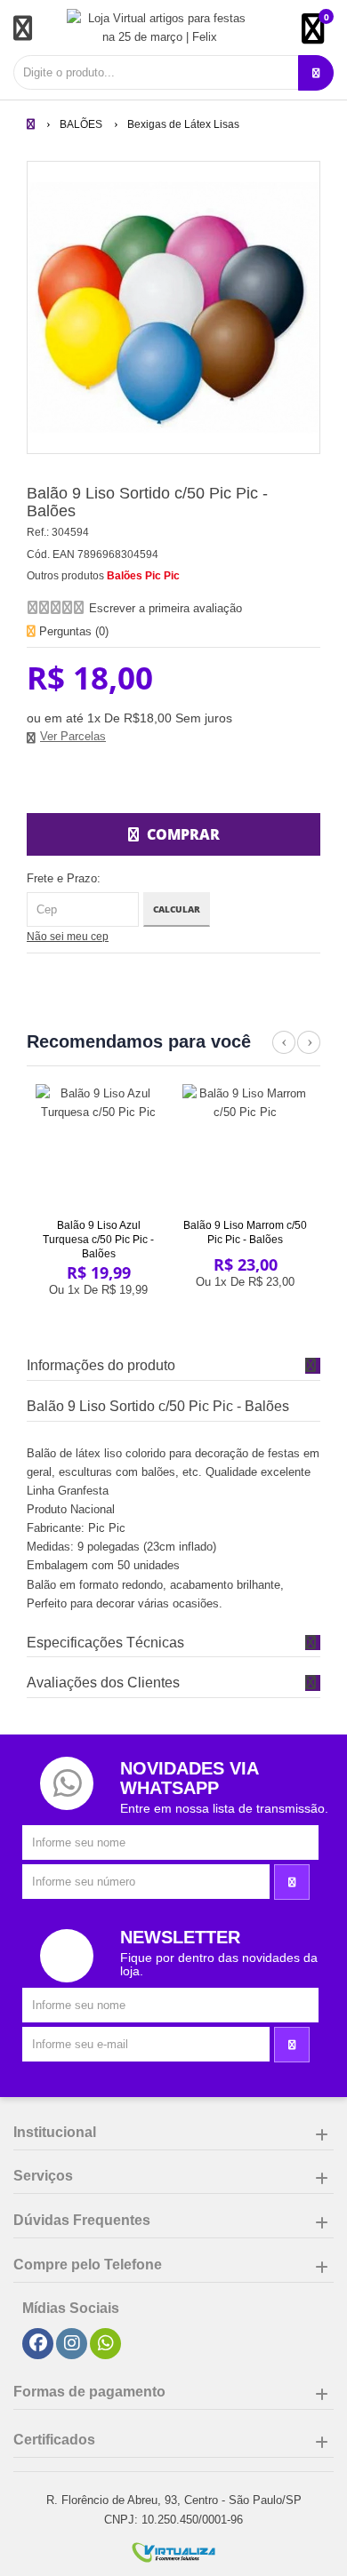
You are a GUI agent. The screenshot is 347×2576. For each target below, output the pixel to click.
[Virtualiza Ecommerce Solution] (173, 2552)
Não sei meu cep (68, 937)
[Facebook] (38, 2344)
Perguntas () (72, 631)
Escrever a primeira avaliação (165, 608)
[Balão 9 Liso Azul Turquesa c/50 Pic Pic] (99, 1147)
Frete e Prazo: (64, 878)
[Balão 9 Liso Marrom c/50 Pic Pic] (246, 1147)
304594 (70, 532)
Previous (284, 1052)
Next (309, 1052)
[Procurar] (316, 73)
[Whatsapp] (106, 2344)
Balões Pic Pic (143, 576)
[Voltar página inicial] (32, 124)
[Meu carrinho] (322, 36)
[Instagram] (72, 2344)
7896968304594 (118, 554)
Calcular (177, 909)
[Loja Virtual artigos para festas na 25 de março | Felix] (160, 28)
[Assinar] (292, 1882)
